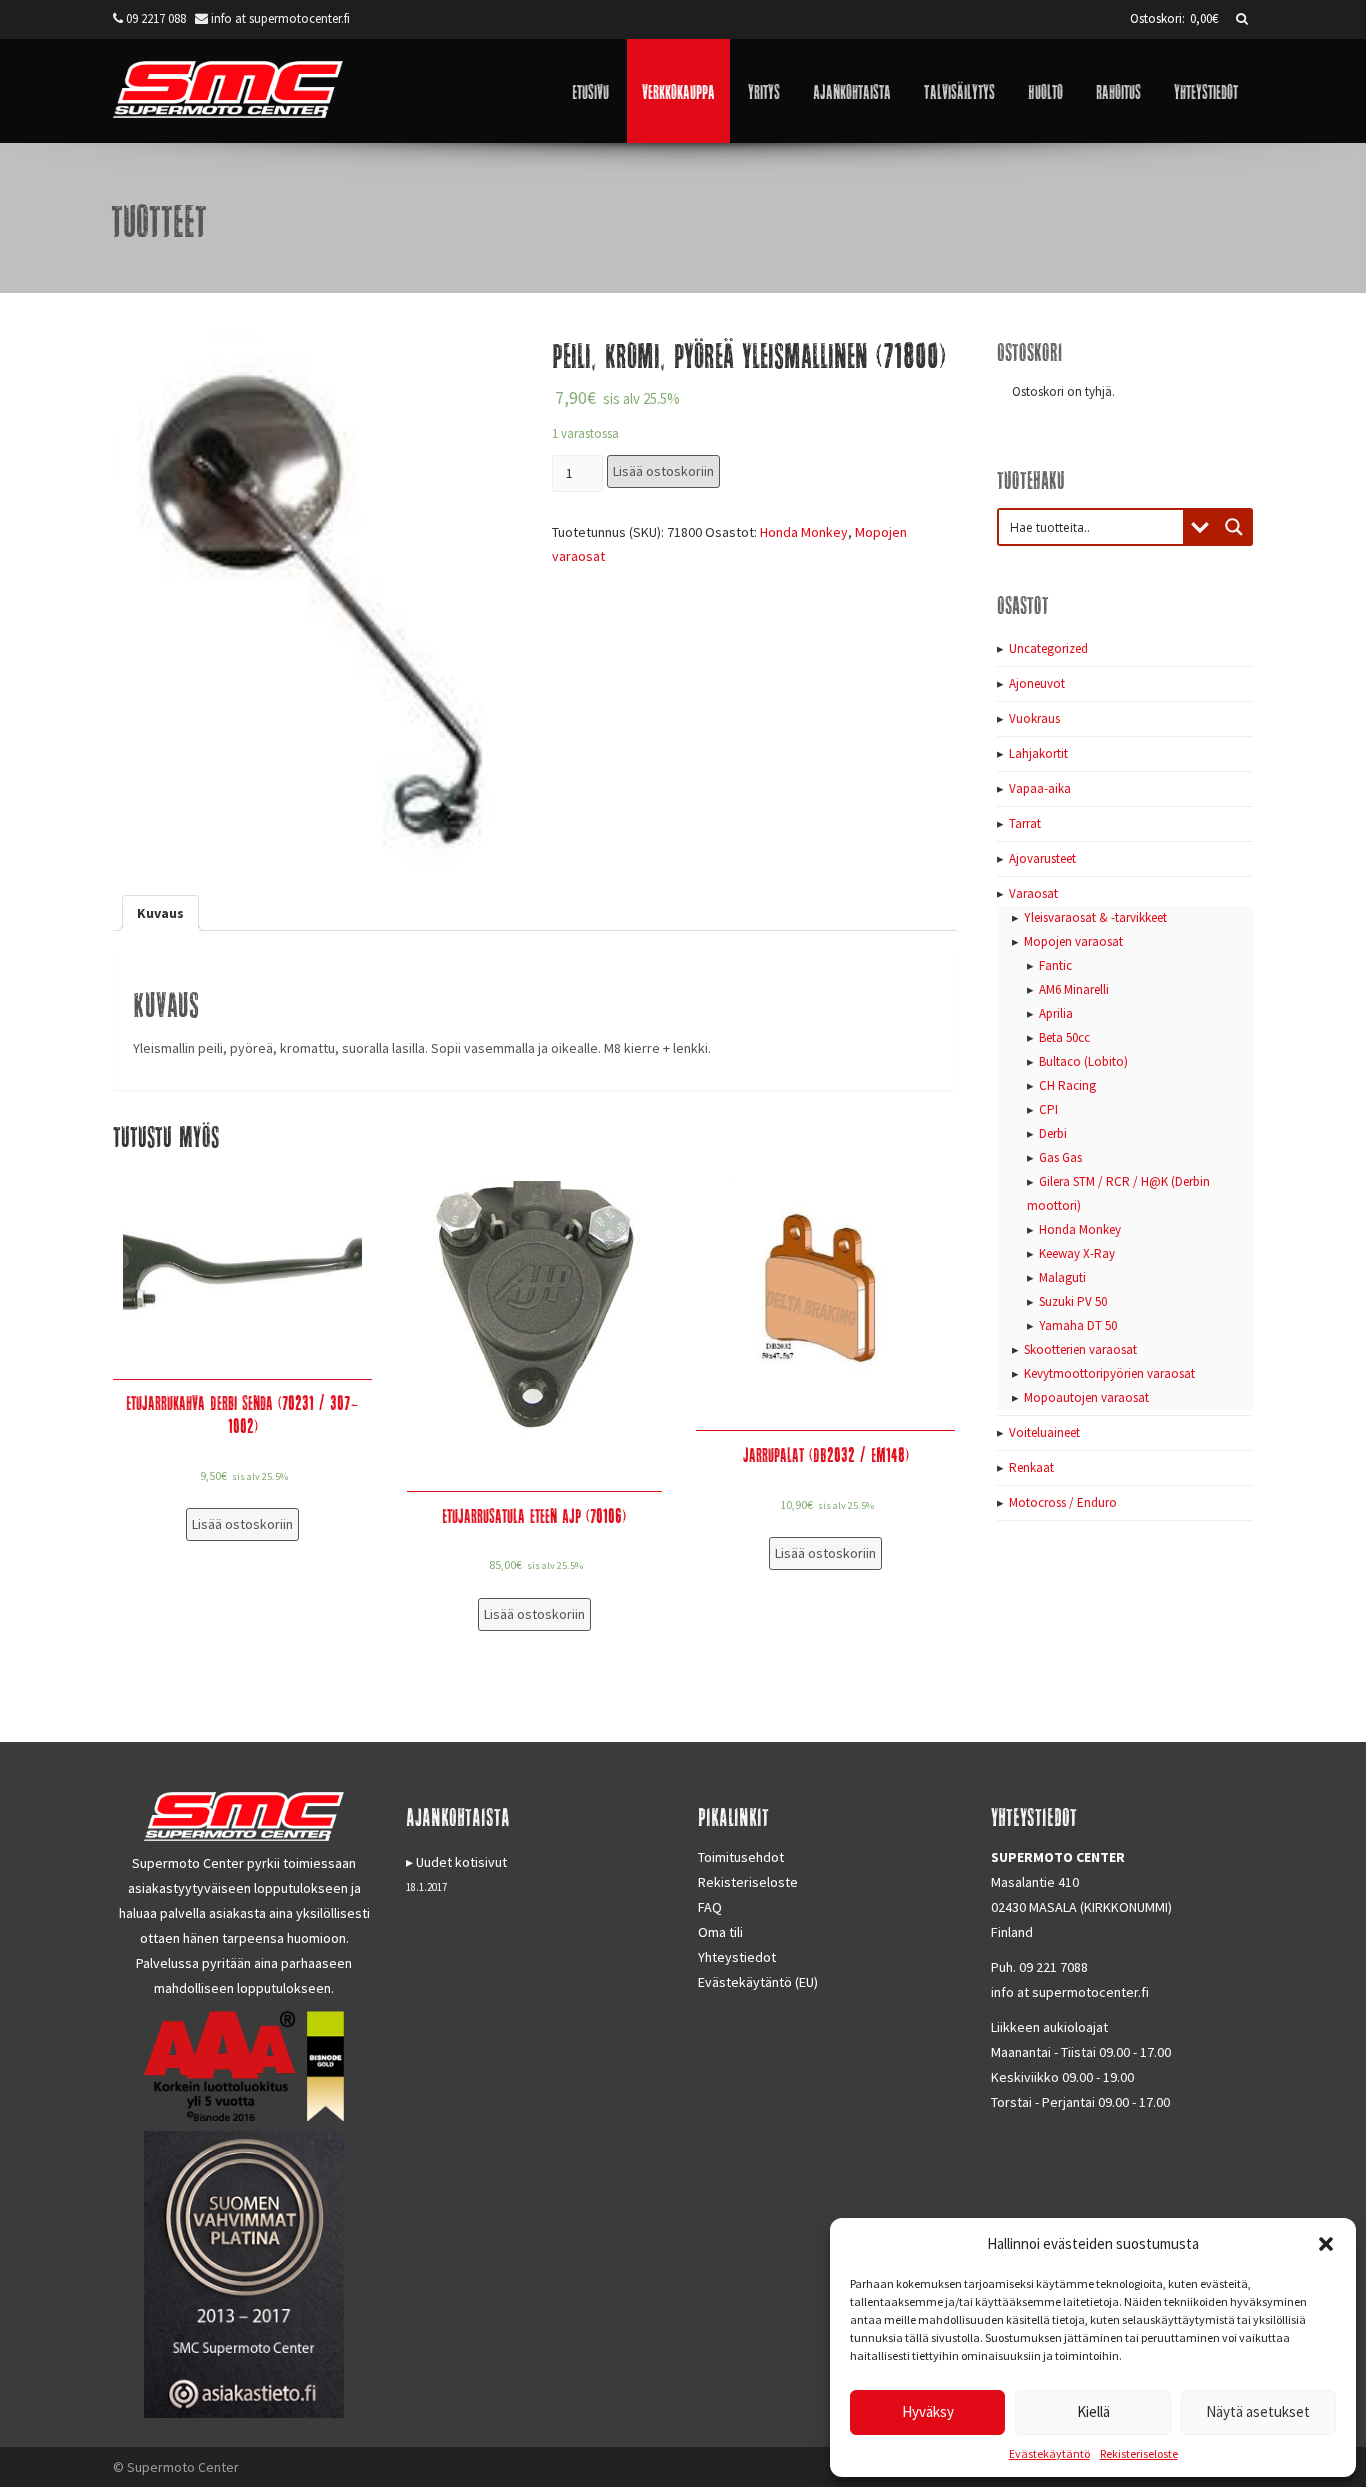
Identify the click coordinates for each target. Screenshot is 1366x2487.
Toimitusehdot (741, 1857)
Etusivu (590, 90)
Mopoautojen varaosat (1086, 1397)
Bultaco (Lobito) (1083, 1061)
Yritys (764, 90)
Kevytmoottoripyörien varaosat (1109, 1373)
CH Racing (1067, 1085)
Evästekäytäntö (1049, 2453)
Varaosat (1033, 893)
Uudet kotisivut (461, 1862)
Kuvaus (160, 913)
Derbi (1053, 1133)
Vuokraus (1034, 718)
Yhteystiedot (1206, 90)
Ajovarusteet (1042, 858)
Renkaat (1031, 1467)
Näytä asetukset (1258, 2411)
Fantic (1055, 965)
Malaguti (1062, 1277)
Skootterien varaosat (1080, 1349)
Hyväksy (928, 2411)
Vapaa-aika (1040, 788)
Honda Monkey (804, 532)
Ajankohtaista (852, 90)
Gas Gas (1060, 1157)
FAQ (710, 1907)
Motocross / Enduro (1063, 1502)
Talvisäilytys (959, 90)
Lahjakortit (1038, 753)
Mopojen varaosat (1073, 941)
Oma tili (720, 1932)
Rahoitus (1118, 90)
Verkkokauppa (678, 90)
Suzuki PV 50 (1073, 1301)
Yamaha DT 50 (1078, 1325)
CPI (1048, 1109)
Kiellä (1093, 2411)
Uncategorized (1048, 648)
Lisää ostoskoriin (663, 471)
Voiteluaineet (1044, 1432)
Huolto (1045, 90)
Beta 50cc (1064, 1037)
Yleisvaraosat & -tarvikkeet (1095, 917)
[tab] (160, 913)
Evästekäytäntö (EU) (758, 1982)
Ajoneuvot (1037, 683)
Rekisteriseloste (1139, 2453)
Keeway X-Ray (1077, 1253)
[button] (1326, 2244)
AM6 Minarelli (1074, 989)
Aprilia (1056, 1013)
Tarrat (1025, 823)
